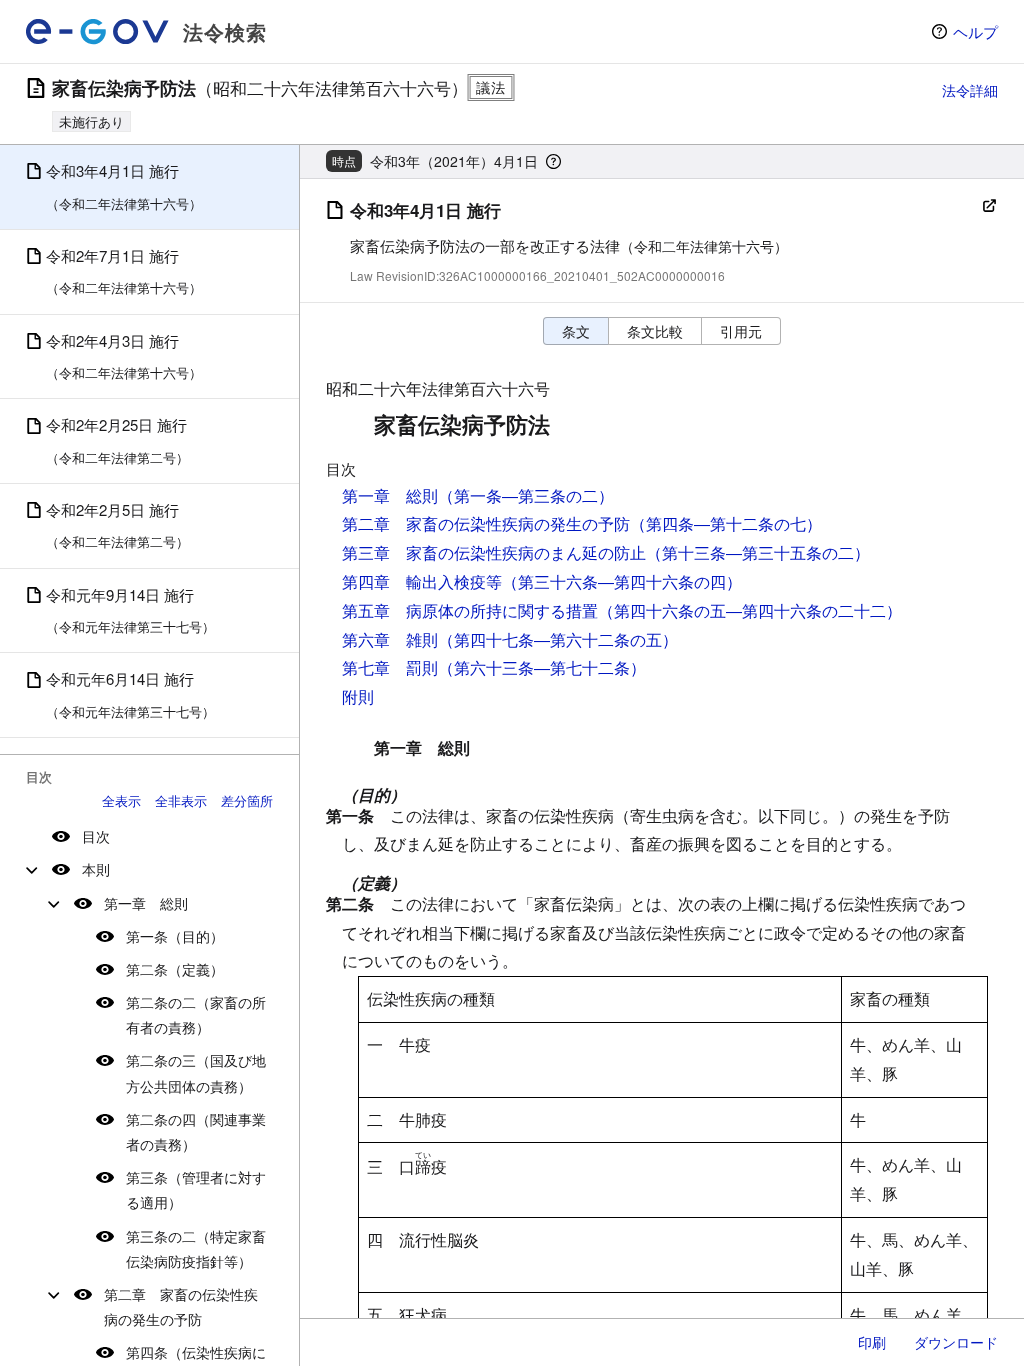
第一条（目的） (175, 936)
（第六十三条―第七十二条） (542, 667)
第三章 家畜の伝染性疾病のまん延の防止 (494, 552)
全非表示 (181, 800)
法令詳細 (970, 90)
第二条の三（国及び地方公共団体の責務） (196, 1072)
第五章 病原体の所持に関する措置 (470, 610)
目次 (96, 836)
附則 (358, 696)
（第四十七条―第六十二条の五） (558, 639)
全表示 (121, 800)
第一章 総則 (146, 903)
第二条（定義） (175, 969)
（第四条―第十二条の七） (726, 523)
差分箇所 (247, 800)
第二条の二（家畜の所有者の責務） (196, 1014)
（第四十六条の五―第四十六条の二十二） (750, 610)
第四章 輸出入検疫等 (422, 581)
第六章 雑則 (390, 639)
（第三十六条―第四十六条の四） (622, 581)
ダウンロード (956, 1342)
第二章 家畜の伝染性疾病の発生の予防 (181, 1306)
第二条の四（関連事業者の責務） (196, 1131)
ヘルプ (975, 31)
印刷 (872, 1342)
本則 (96, 869)
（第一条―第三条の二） (526, 495)
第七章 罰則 (390, 667)
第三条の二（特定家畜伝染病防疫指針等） (196, 1248)
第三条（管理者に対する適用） (196, 1189)
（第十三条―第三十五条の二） (758, 552)
